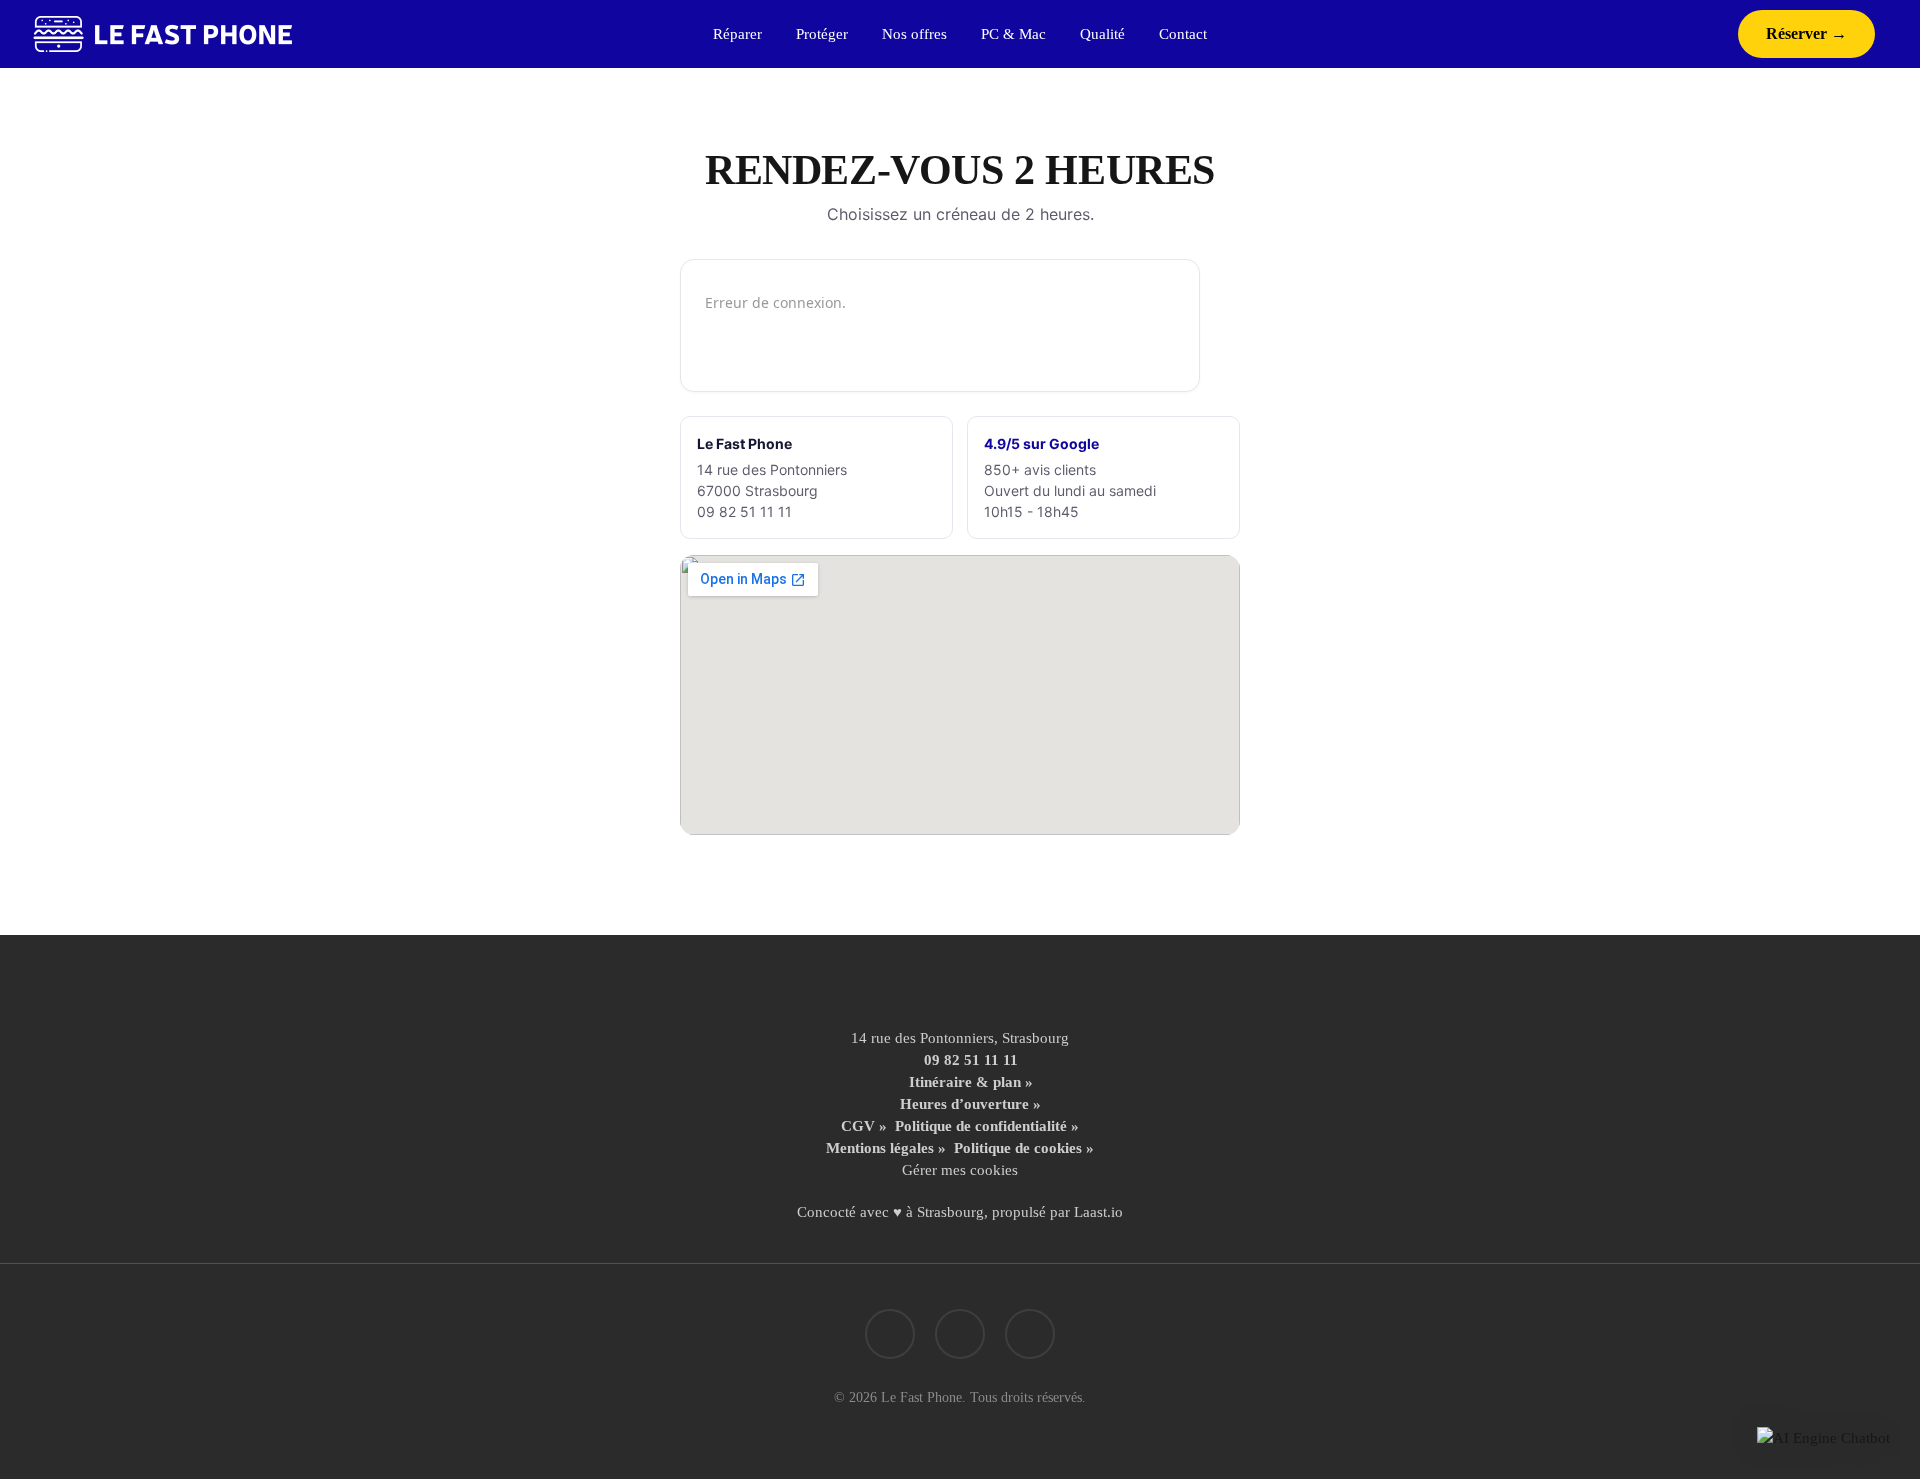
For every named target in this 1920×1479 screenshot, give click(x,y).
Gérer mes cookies (960, 1170)
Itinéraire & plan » (971, 1082)
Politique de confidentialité (981, 1126)
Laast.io (1098, 1212)
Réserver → (1806, 33)
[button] (1823, 1438)
